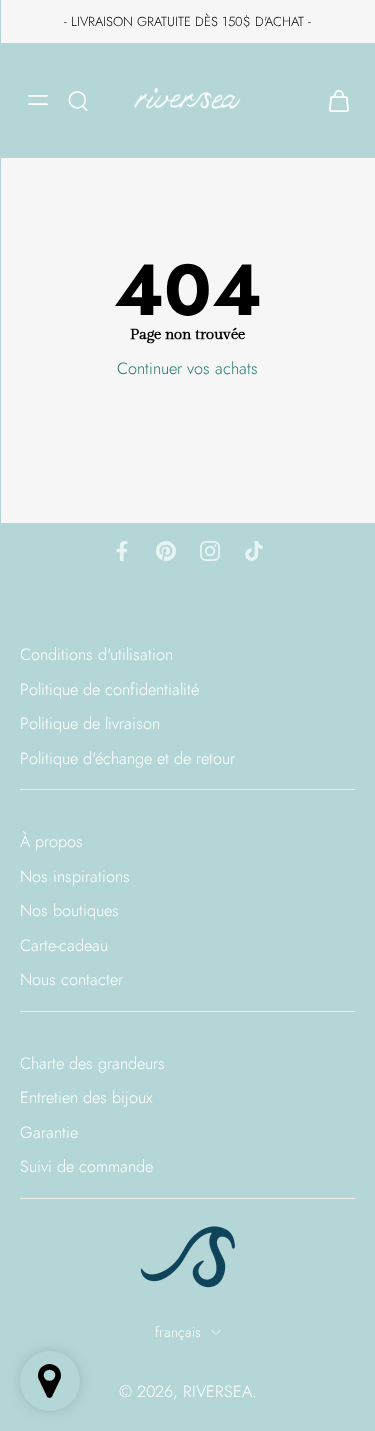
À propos (51, 842)
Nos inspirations (75, 876)
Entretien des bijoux (86, 1098)
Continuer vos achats (187, 368)
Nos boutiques (69, 911)
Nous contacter (71, 980)
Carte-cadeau (64, 945)
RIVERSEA (217, 1391)
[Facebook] (122, 551)
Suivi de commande (86, 1167)
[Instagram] (210, 551)
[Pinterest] (166, 551)
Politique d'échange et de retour (127, 758)
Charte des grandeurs (92, 1063)
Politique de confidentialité (109, 689)
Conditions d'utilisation (96, 654)
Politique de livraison (90, 724)
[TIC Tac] (254, 551)
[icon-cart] (333, 100)
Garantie (49, 1132)
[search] (78, 100)
